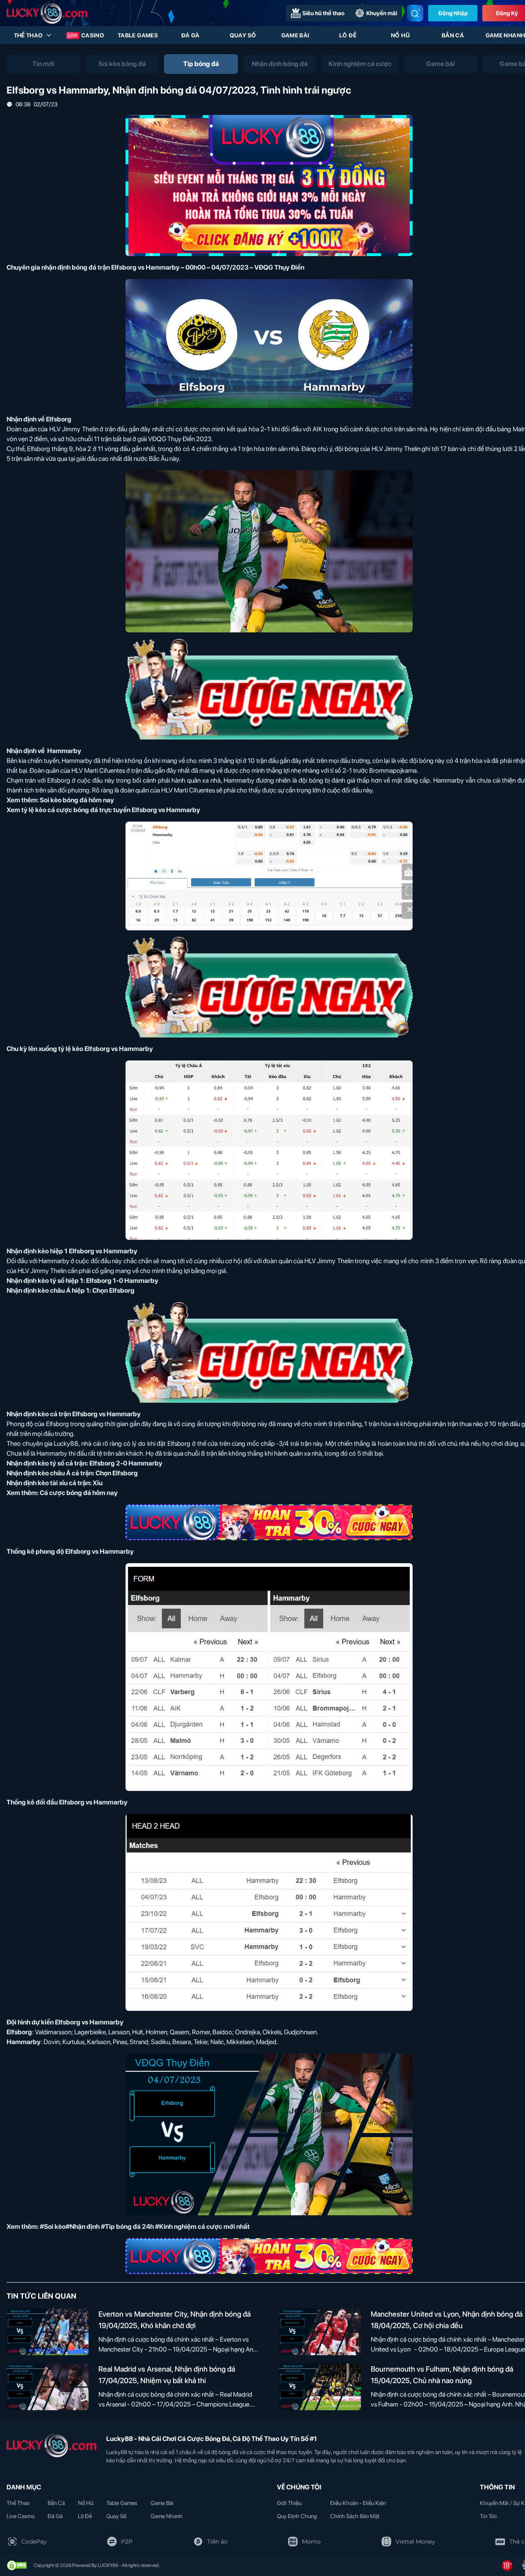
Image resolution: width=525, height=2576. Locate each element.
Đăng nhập (453, 13)
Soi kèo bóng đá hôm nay (77, 800)
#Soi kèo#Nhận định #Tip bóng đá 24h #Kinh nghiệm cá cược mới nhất (145, 2227)
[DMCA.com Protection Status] (17, 2565)
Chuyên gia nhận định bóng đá (51, 267)
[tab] (43, 64)
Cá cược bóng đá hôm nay (79, 1493)
